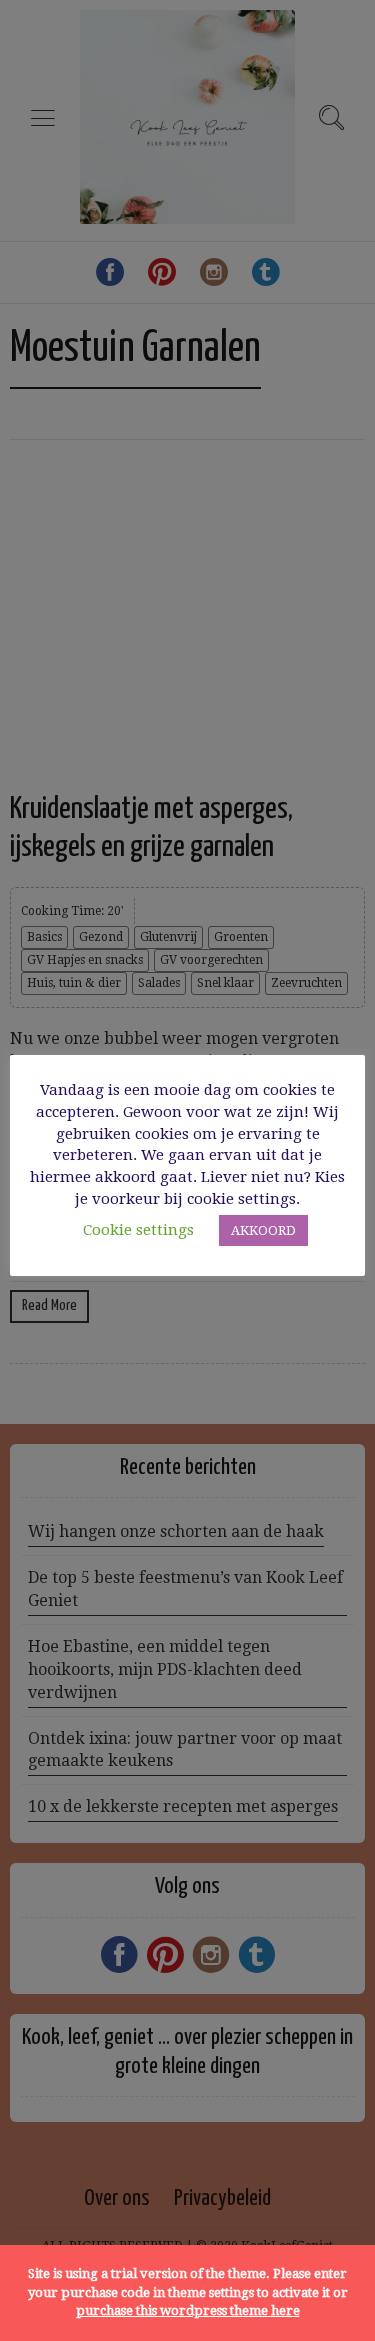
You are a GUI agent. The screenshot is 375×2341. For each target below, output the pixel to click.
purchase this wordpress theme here (188, 2310)
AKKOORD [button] (263, 1230)
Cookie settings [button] (138, 1230)
